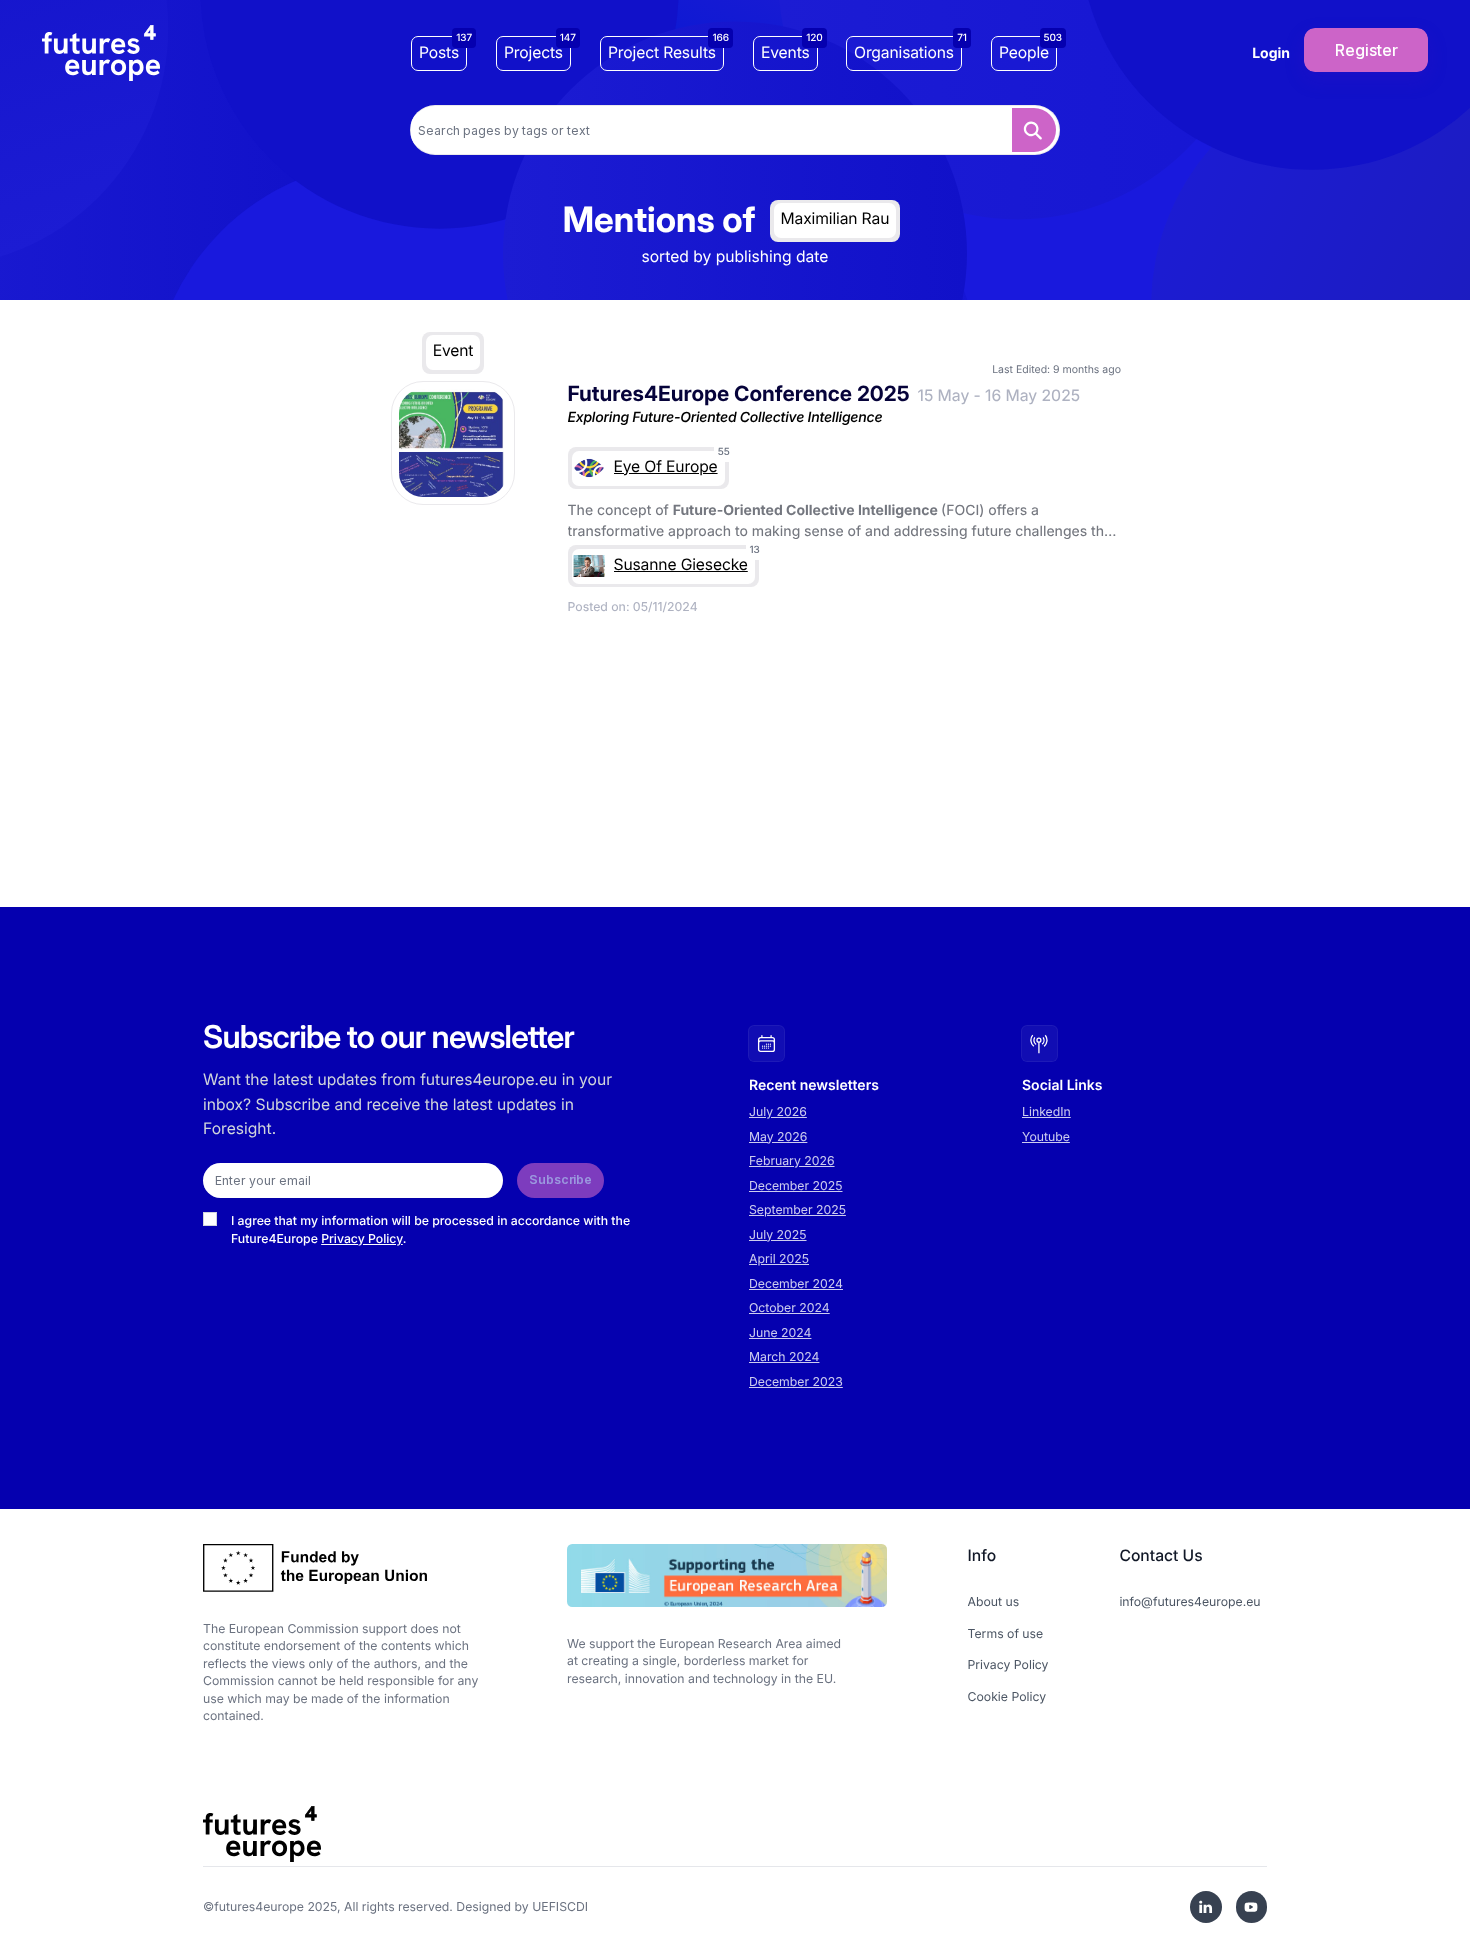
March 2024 (784, 1356)
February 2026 (792, 1160)
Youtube (1046, 1136)
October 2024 (789, 1307)
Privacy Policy (362, 1238)
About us (994, 1601)
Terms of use (1006, 1633)
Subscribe (560, 1179)
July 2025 (778, 1234)
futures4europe (259, 1906)
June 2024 (780, 1332)
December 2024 (796, 1283)
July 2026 (778, 1111)
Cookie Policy (1007, 1696)
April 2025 (779, 1258)
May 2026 (778, 1136)
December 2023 (796, 1381)
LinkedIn (1046, 1111)
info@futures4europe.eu (1189, 1601)
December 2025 (796, 1185)
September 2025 (797, 1209)
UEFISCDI (560, 1906)
